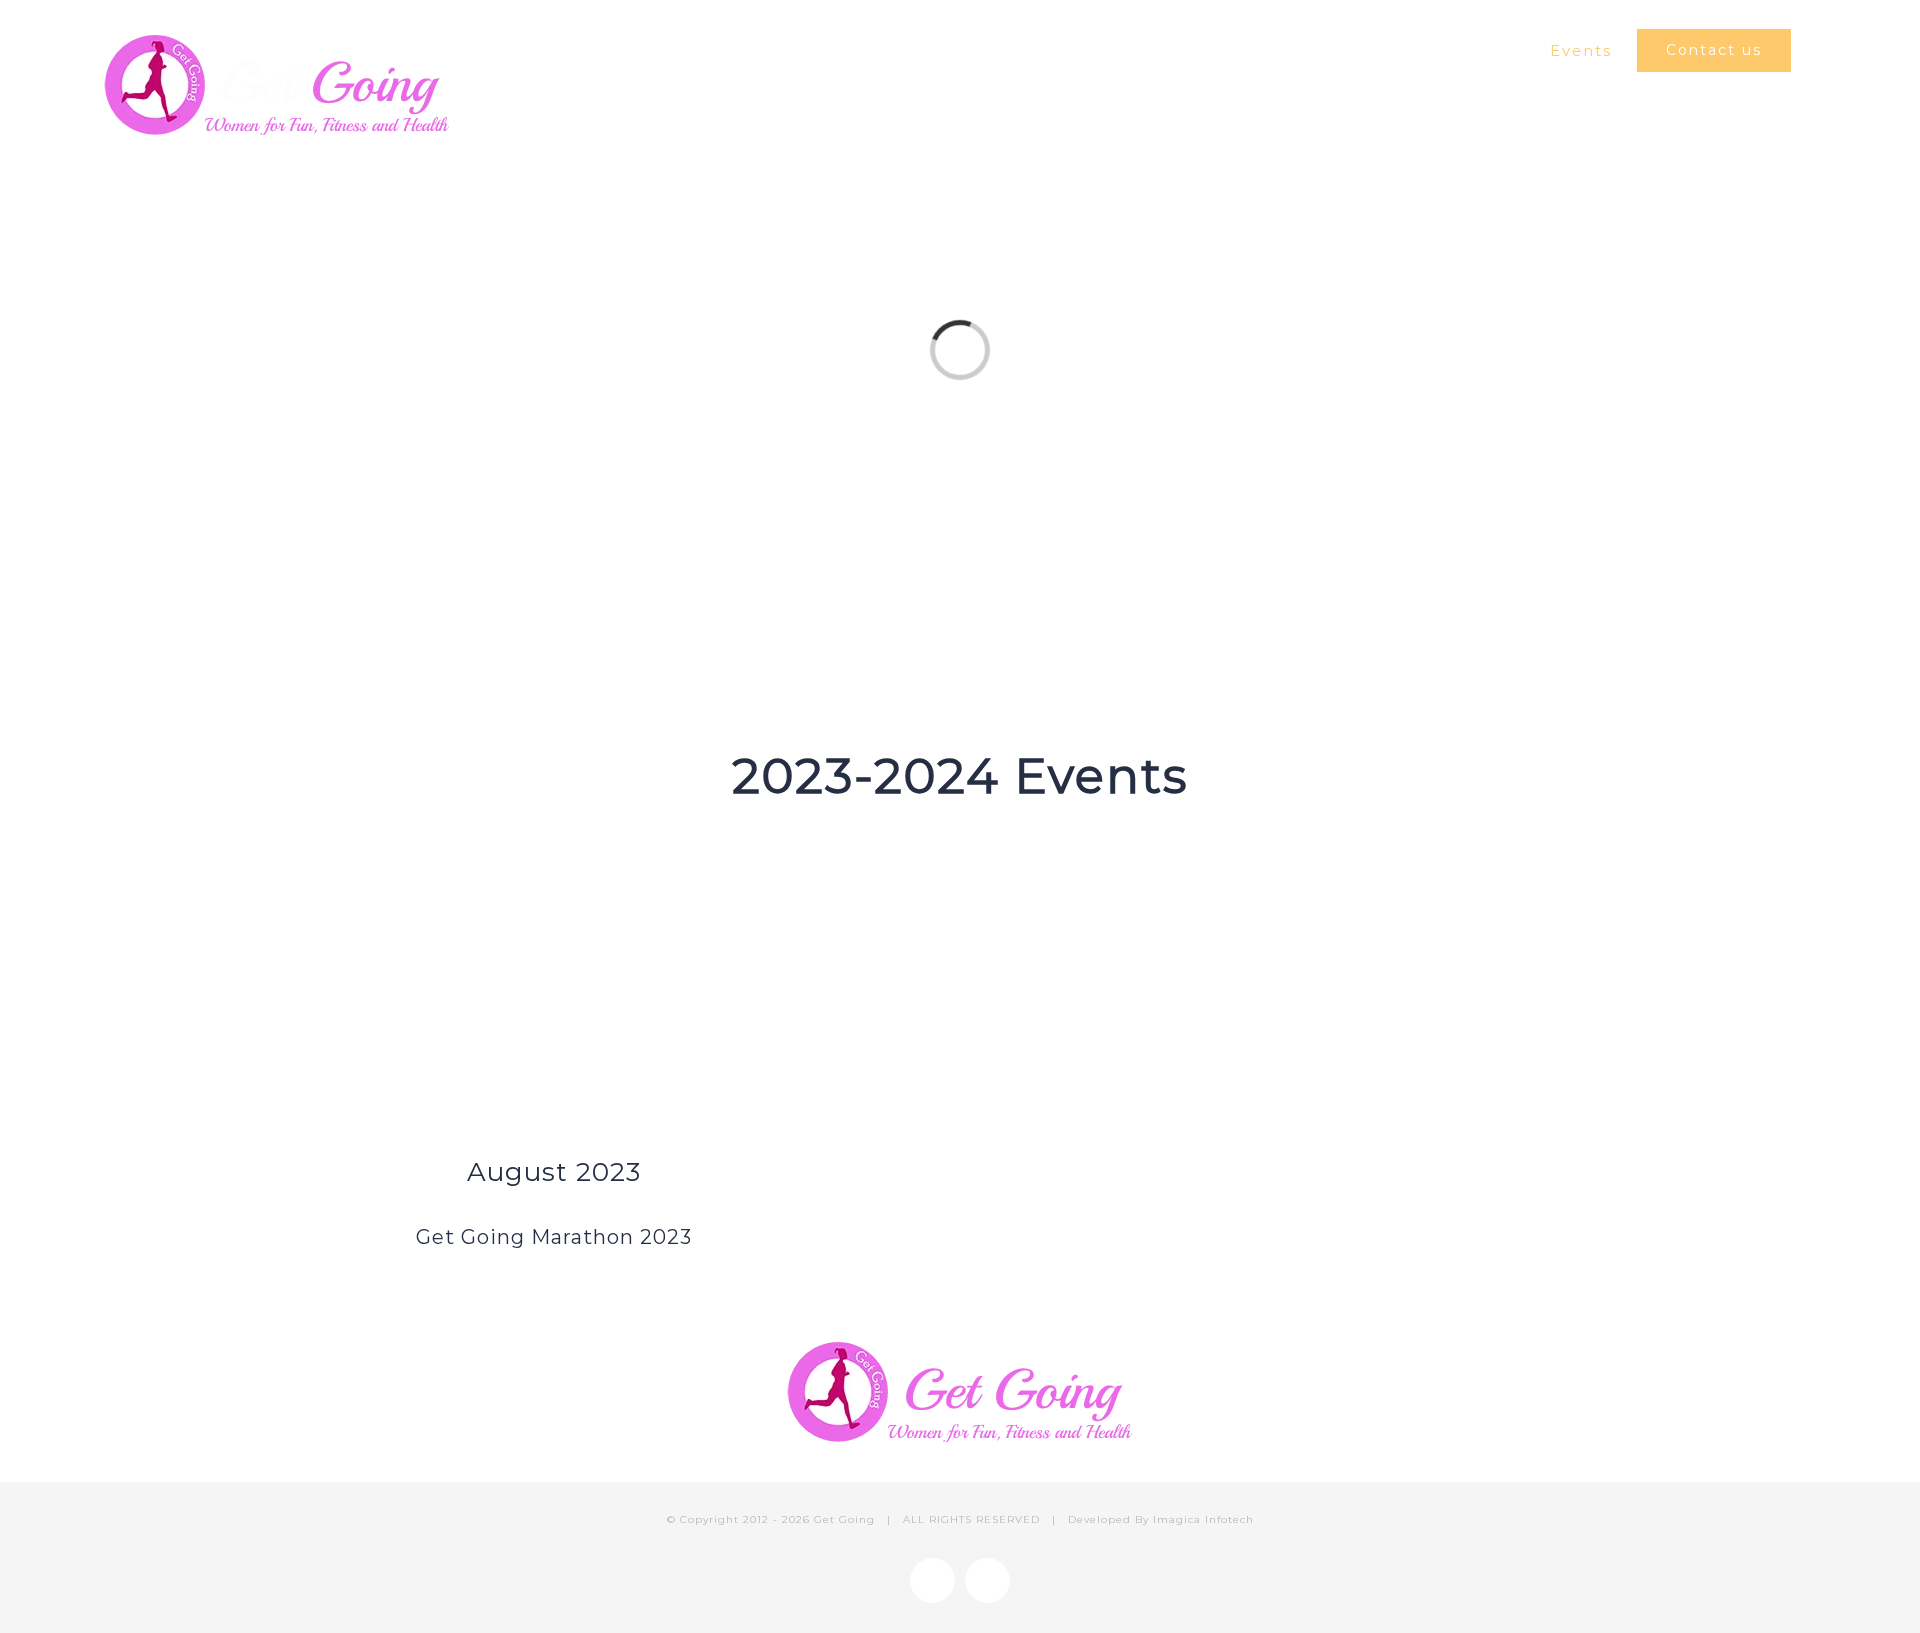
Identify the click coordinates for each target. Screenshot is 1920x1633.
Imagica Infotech (1203, 1519)
